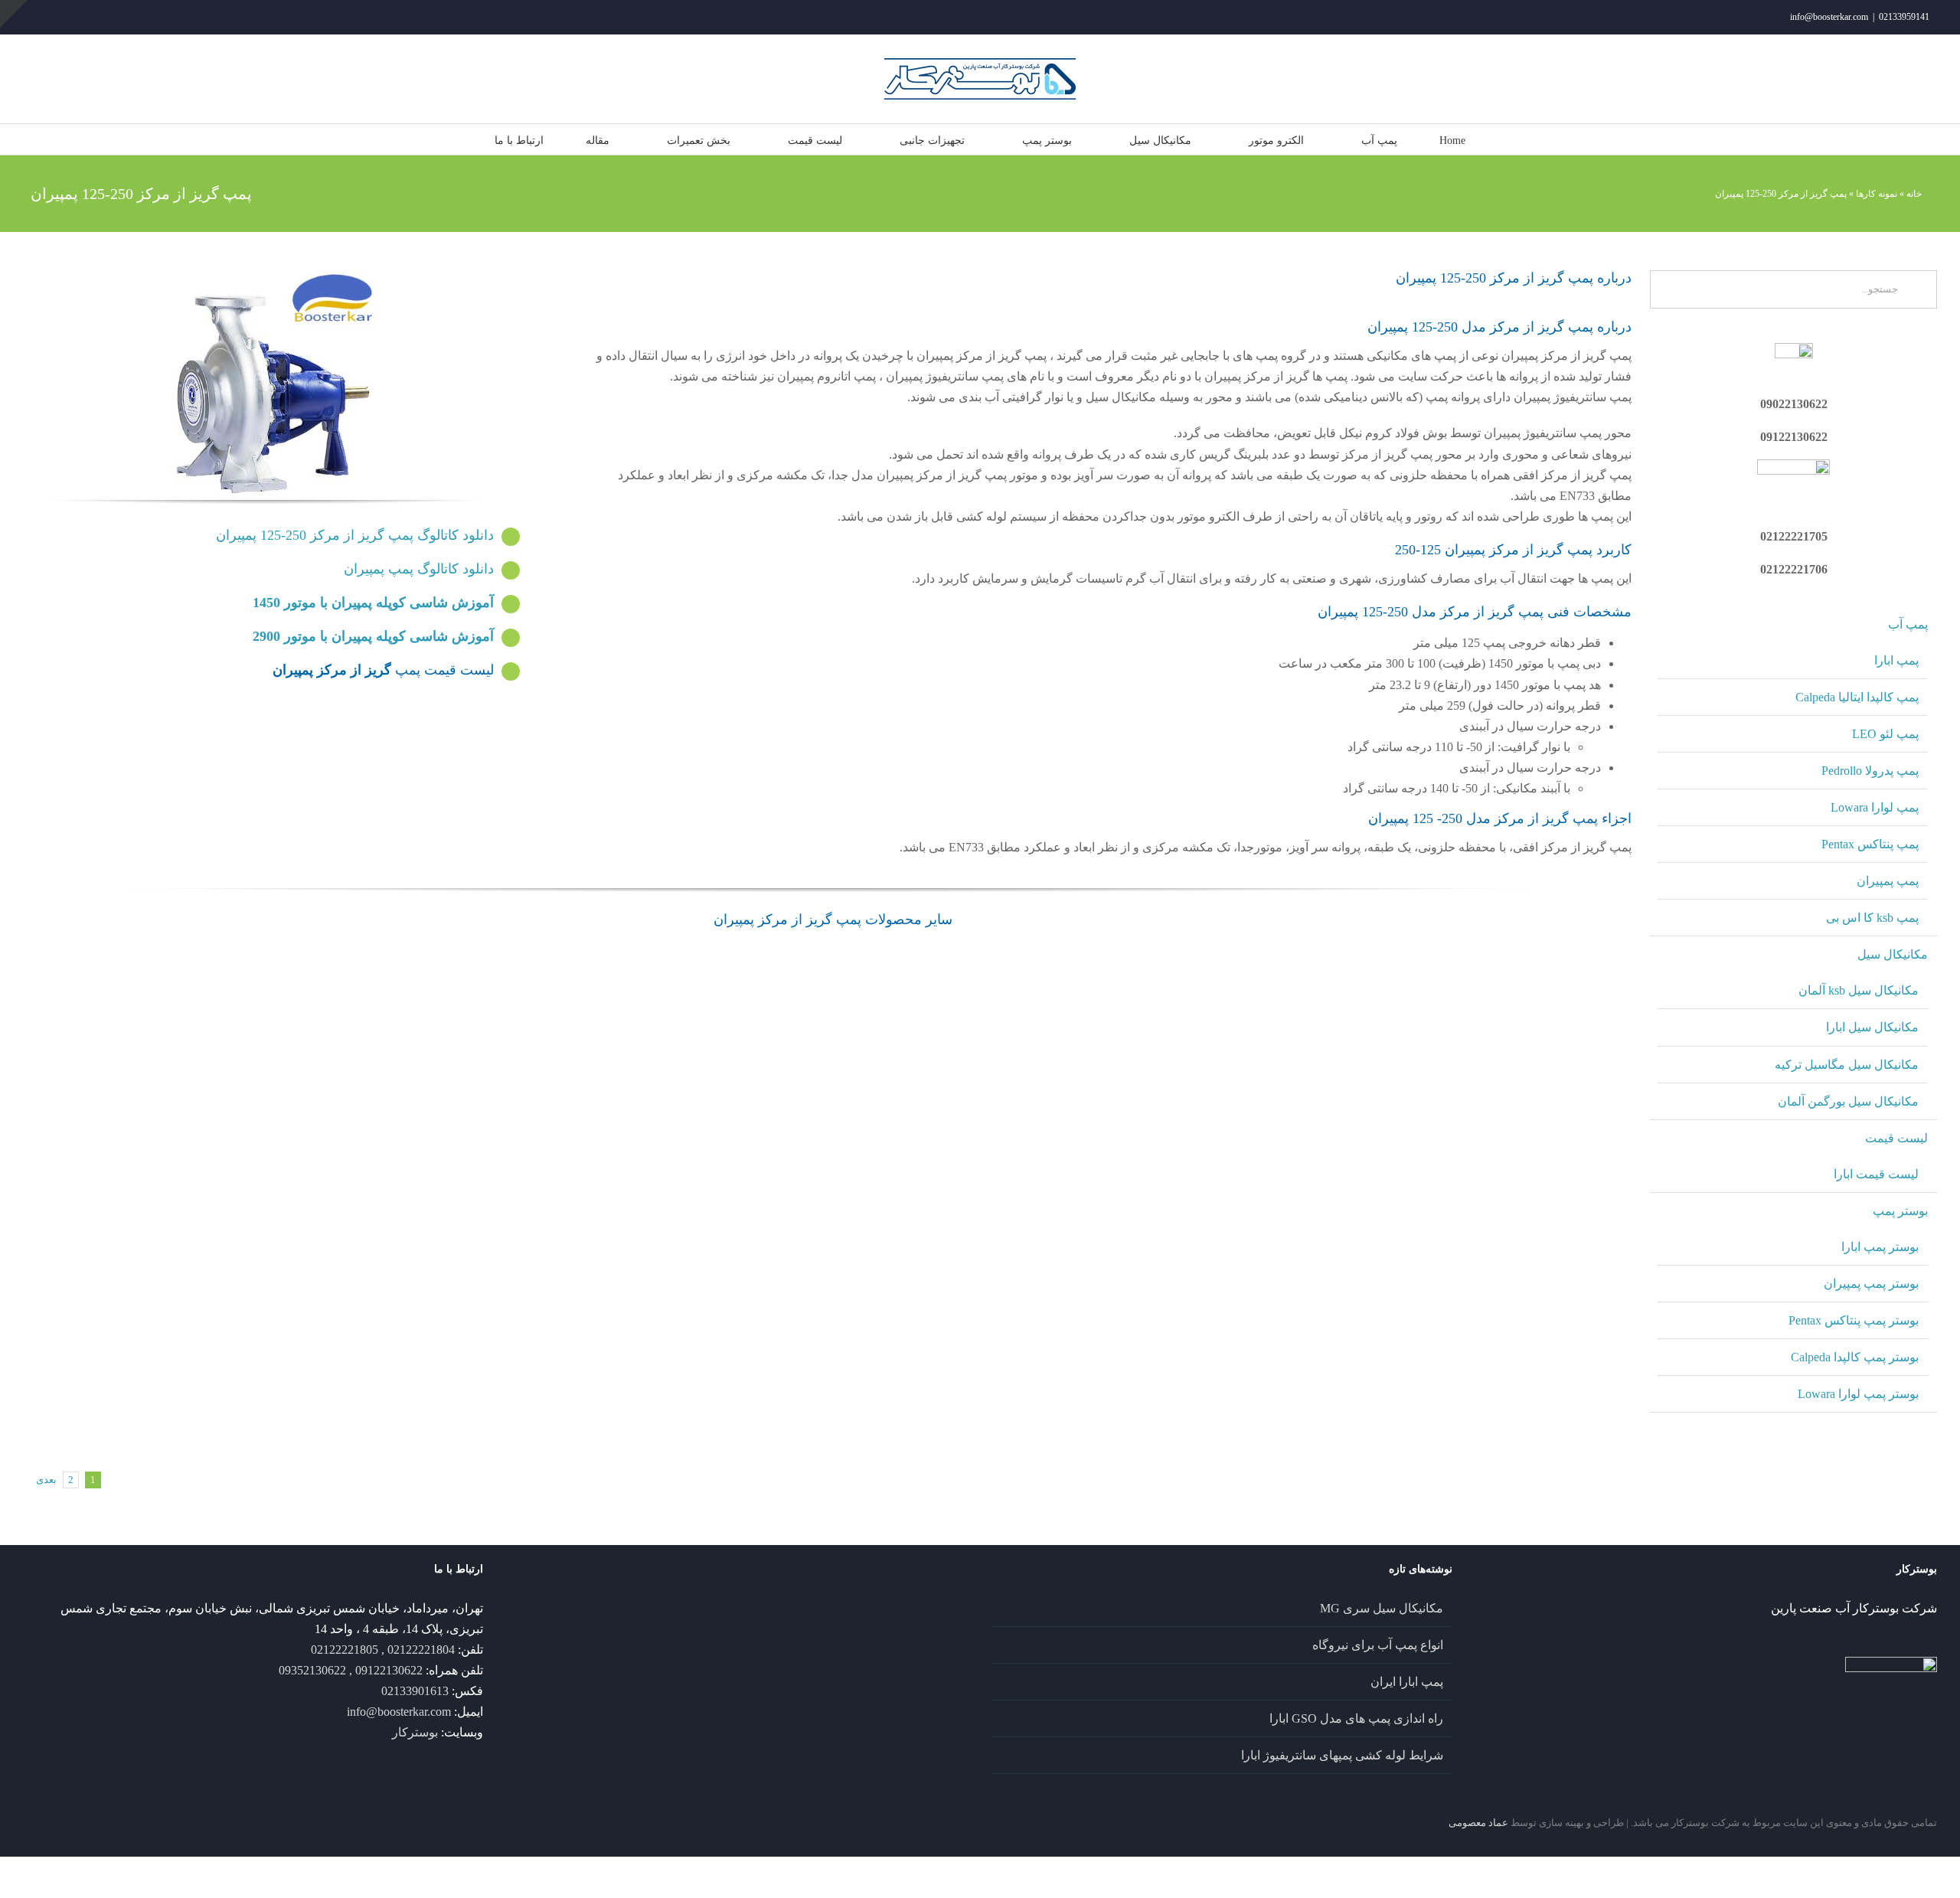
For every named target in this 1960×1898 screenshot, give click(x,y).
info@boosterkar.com (1829, 17)
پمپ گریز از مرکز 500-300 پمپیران (629, 1439)
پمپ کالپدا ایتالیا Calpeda (1857, 697)
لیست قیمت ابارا (1876, 1174)
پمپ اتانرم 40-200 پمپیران (1191, 1127)
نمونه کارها (1877, 194)
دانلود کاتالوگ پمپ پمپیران (419, 569)
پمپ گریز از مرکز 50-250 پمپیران (629, 997)
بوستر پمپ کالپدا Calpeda (1855, 1357)
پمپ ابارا (1896, 660)
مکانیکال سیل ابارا (1872, 1027)
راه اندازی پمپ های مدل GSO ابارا (1356, 1718)
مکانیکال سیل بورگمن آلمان (1848, 1101)
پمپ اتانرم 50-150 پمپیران (222, 1344)
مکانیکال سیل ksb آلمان (1859, 990)
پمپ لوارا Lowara (1875, 807)
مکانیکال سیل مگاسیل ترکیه (1847, 1065)
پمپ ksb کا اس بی (1872, 918)
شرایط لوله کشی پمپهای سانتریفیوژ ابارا (1342, 1755)
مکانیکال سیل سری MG (1382, 1608)
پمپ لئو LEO (1885, 734)
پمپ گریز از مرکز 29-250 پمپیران (222, 1171)
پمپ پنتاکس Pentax (1870, 844)
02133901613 (415, 1691)
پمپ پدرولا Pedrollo (1870, 771)
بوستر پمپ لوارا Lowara (1858, 1394)
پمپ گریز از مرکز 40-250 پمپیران (1036, 997)
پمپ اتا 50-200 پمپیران (629, 1265)
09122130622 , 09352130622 (351, 1670)
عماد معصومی (1478, 1823)
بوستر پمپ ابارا (1880, 1247)
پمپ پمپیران (1888, 881)
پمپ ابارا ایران (1407, 1682)
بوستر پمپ (1900, 1211)
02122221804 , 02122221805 (383, 1650)
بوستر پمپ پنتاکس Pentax (1854, 1320)
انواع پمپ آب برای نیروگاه (1378, 1645)
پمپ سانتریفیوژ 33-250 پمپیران (1443, 1091)
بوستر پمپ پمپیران (1871, 1284)
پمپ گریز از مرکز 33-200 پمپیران (1443, 1265)
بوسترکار (415, 1732)
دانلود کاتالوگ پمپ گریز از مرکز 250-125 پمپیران (355, 535)
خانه (1914, 194)
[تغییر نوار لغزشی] (14, 14)
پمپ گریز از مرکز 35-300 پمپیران (222, 1091)
